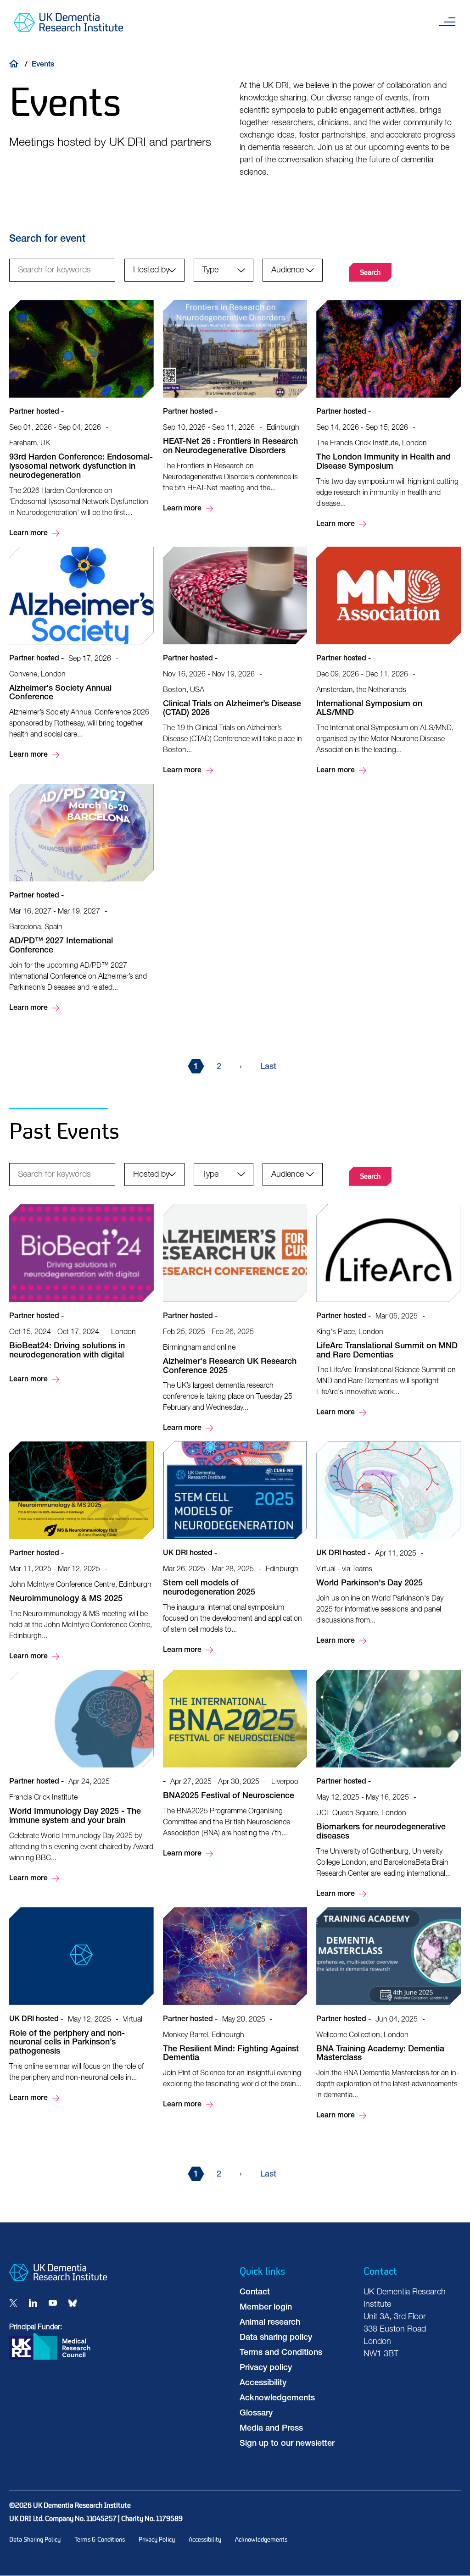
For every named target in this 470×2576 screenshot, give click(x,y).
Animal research (270, 2323)
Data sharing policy (276, 2338)
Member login (266, 2308)
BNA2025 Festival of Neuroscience (235, 1765)
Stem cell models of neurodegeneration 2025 (235, 1549)
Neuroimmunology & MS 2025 (81, 1552)
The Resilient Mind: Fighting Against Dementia (235, 2009)
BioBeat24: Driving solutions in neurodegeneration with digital (81, 1295)
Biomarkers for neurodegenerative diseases (389, 1785)
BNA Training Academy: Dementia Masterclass (389, 2015)
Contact (255, 2293)
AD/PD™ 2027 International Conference (81, 899)
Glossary (256, 2414)
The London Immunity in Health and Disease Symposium (389, 415)
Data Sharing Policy (35, 2540)
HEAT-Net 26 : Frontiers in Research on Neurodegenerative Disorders (235, 407)
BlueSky (73, 2303)
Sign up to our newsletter (287, 2444)
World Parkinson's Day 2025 (389, 1544)
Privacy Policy (157, 2540)
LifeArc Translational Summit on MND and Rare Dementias (389, 1312)
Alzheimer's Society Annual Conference (81, 654)
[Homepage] (58, 2279)
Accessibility (263, 2383)
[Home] (16, 63)
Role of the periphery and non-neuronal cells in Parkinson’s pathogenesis (81, 2006)
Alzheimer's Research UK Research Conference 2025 (235, 1319)
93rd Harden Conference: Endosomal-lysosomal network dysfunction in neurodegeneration (81, 419)
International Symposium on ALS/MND (389, 662)
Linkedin (33, 2303)
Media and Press (271, 2429)
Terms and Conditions (281, 2353)
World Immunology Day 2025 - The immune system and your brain (81, 1777)
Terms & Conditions (100, 2540)
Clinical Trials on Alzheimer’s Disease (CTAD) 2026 (235, 662)
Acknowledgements (277, 2399)
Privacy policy (266, 2368)
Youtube (53, 2303)
